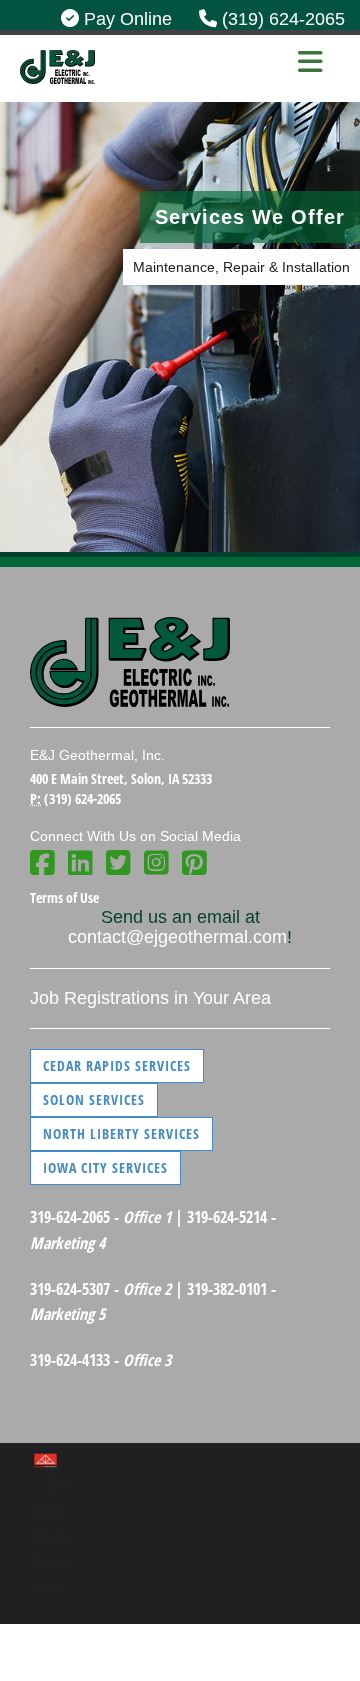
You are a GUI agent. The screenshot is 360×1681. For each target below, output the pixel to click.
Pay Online (125, 19)
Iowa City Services (105, 1167)
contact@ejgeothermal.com (177, 937)
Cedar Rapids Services (117, 1065)
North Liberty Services (121, 1133)
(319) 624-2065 (281, 19)
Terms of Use (64, 897)
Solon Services (94, 1099)
